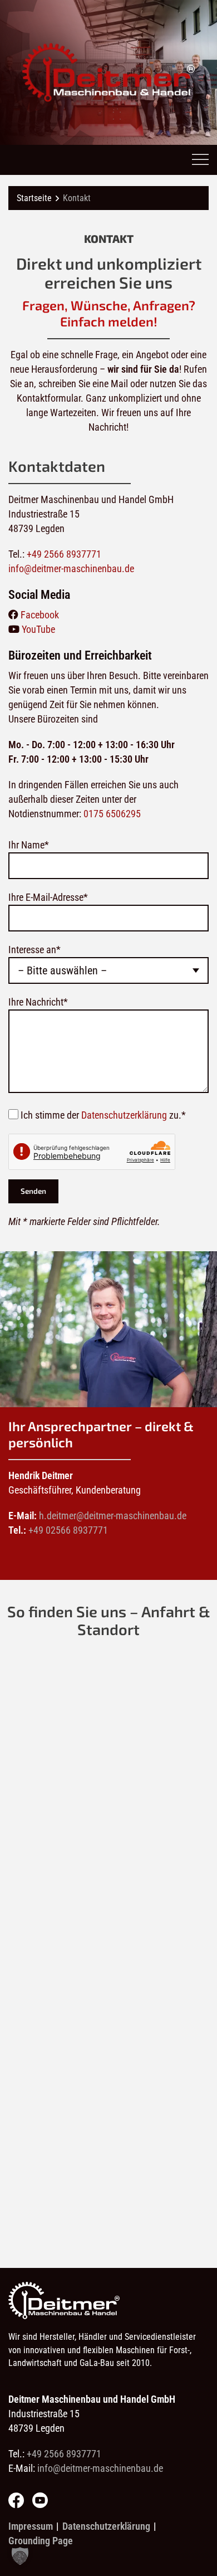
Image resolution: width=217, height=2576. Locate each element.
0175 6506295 (112, 814)
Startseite (34, 198)
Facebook (39, 615)
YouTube (37, 629)
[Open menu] (200, 160)
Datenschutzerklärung (124, 1115)
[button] (20, 2556)
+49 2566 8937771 (64, 554)
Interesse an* (34, 950)
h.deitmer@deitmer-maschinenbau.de (113, 1516)
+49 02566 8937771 (68, 1530)
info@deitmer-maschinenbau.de (71, 569)
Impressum (31, 2526)
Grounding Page (41, 2541)
